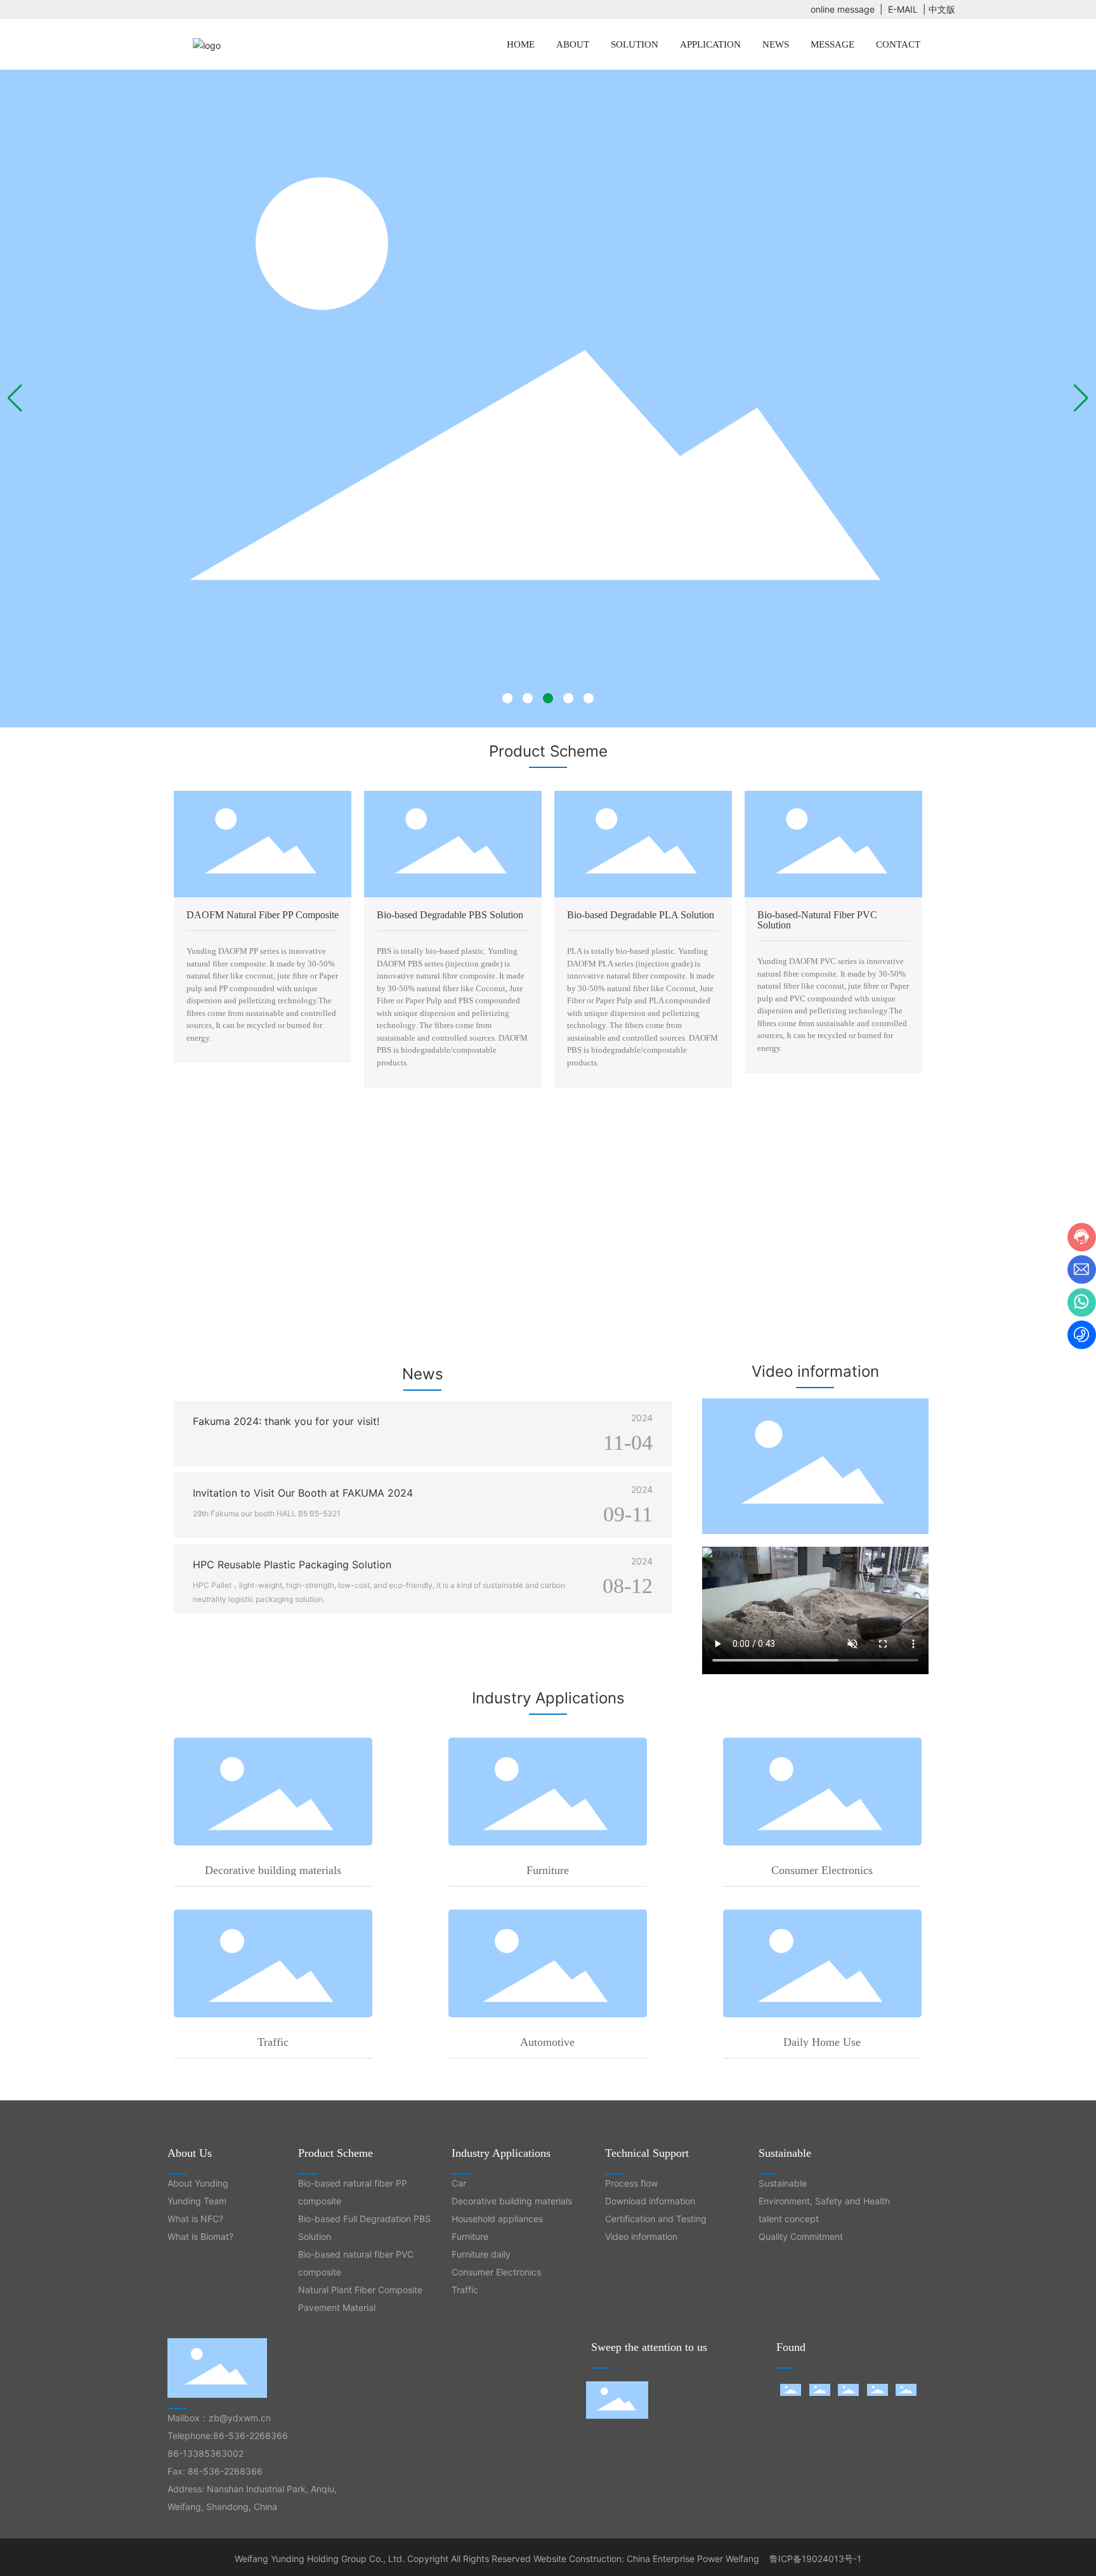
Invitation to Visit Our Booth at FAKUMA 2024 (303, 1493)
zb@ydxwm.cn (240, 2418)
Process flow (631, 2183)
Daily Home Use (822, 2042)
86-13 (180, 2453)
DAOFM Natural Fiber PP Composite (263, 915)
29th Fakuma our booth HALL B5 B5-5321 (267, 1513)
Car (459, 2183)
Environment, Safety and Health (824, 2201)
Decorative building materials (273, 1870)
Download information (650, 2201)
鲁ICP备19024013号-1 (815, 2559)
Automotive (547, 2042)
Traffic (273, 2042)
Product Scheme (336, 2153)
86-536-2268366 (251, 2436)
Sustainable (785, 2153)
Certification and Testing (656, 2219)
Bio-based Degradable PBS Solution (450, 915)
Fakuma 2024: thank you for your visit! (286, 1421)
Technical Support (647, 2153)
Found (791, 2347)
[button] (507, 698)
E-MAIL (903, 9)
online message (843, 9)
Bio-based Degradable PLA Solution (641, 915)
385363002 (218, 2453)
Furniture (548, 1870)
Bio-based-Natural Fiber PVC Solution (817, 920)
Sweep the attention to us (649, 2347)
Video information (641, 2236)
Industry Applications (501, 2153)
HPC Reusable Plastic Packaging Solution (292, 1564)
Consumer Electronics (822, 1870)
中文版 (942, 9)
